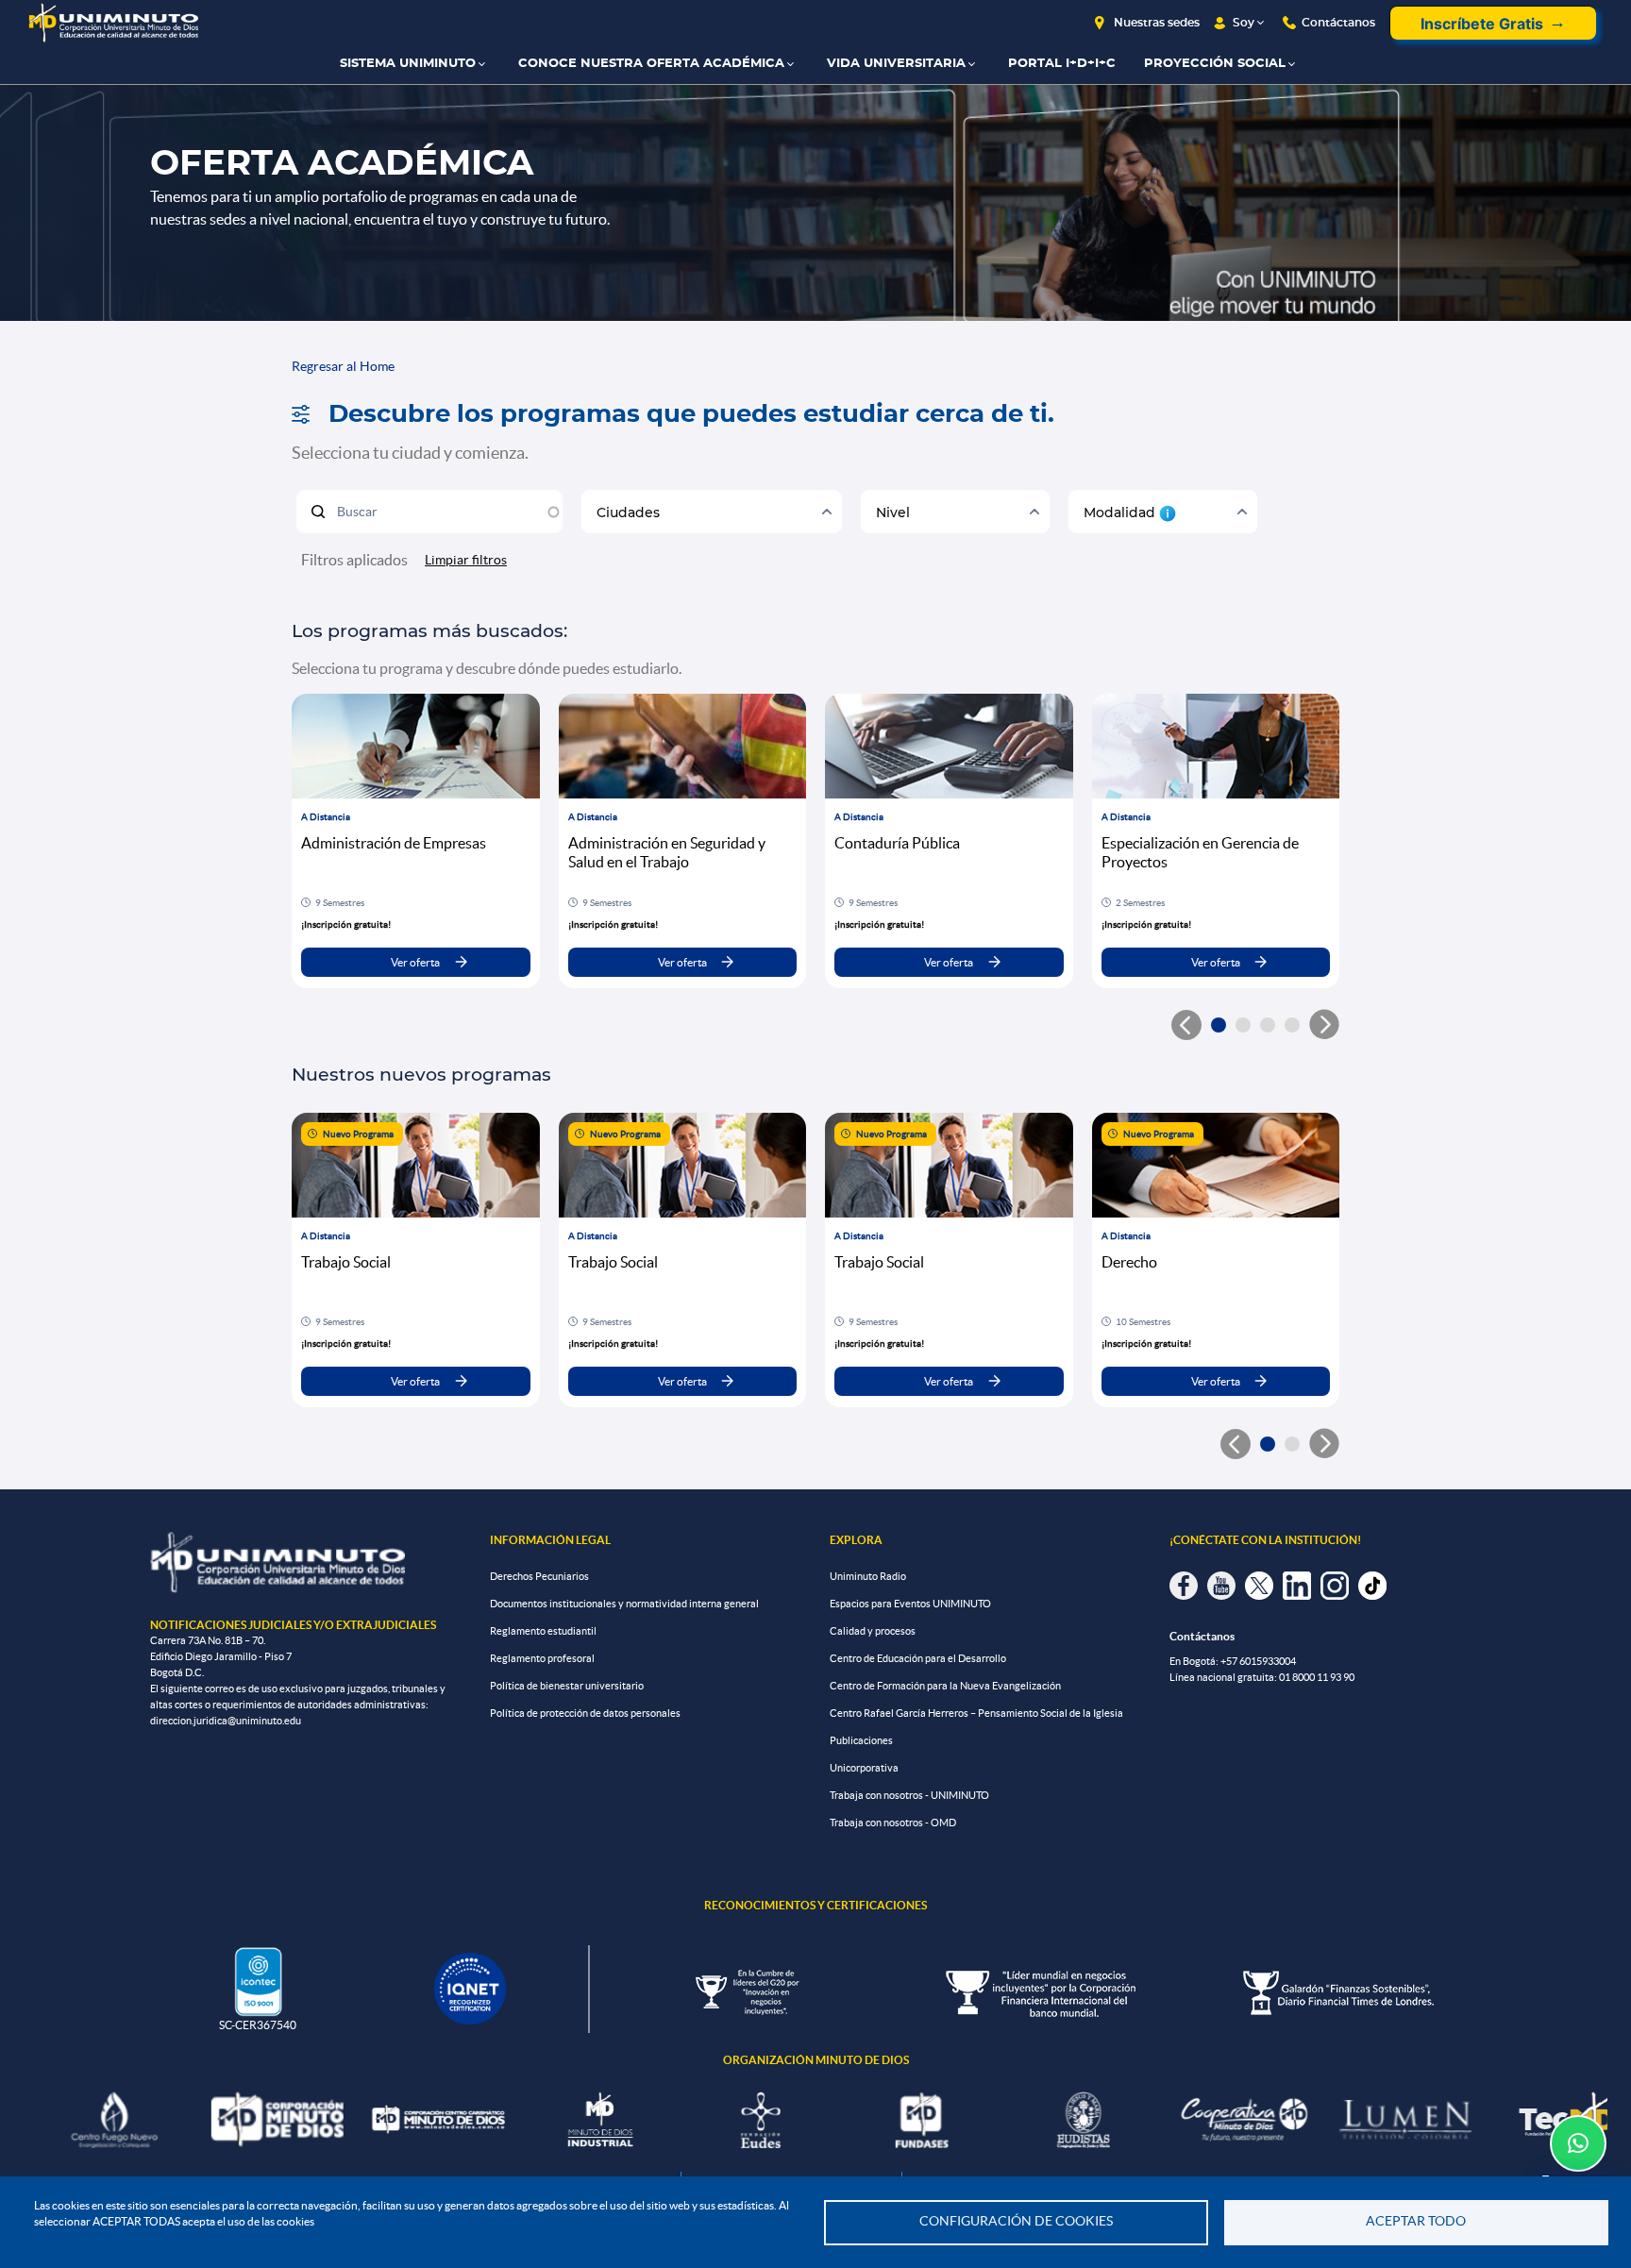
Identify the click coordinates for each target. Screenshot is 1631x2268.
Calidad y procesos (873, 1631)
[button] (1219, 1025)
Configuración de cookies (1016, 2221)
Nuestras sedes (1157, 23)
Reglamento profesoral (542, 1658)
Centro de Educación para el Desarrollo (918, 1658)
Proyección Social (1215, 64)
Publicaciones (861, 1740)
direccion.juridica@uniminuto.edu (226, 1721)
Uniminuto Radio (868, 1576)
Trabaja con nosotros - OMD (893, 1823)
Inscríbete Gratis (1482, 24)
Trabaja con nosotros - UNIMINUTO (909, 1795)
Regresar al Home (343, 366)
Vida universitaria (896, 64)
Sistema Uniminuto (408, 64)
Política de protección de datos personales (585, 1713)
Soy (1244, 23)
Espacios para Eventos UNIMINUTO (910, 1604)
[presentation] (1324, 1025)
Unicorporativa (864, 1768)
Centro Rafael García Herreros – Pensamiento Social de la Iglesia (976, 1713)
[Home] (113, 23)
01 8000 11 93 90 (1317, 1677)
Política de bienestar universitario (567, 1686)
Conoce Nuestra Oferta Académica (651, 64)
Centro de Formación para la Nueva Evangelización (945, 1686)
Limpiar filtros (466, 560)
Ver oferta (415, 962)
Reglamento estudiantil (543, 1631)
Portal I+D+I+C (1062, 64)
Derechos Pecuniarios (539, 1576)
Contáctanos (1338, 23)
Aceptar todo (1416, 2221)
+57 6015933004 (1258, 1661)
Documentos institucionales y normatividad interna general (624, 1604)
